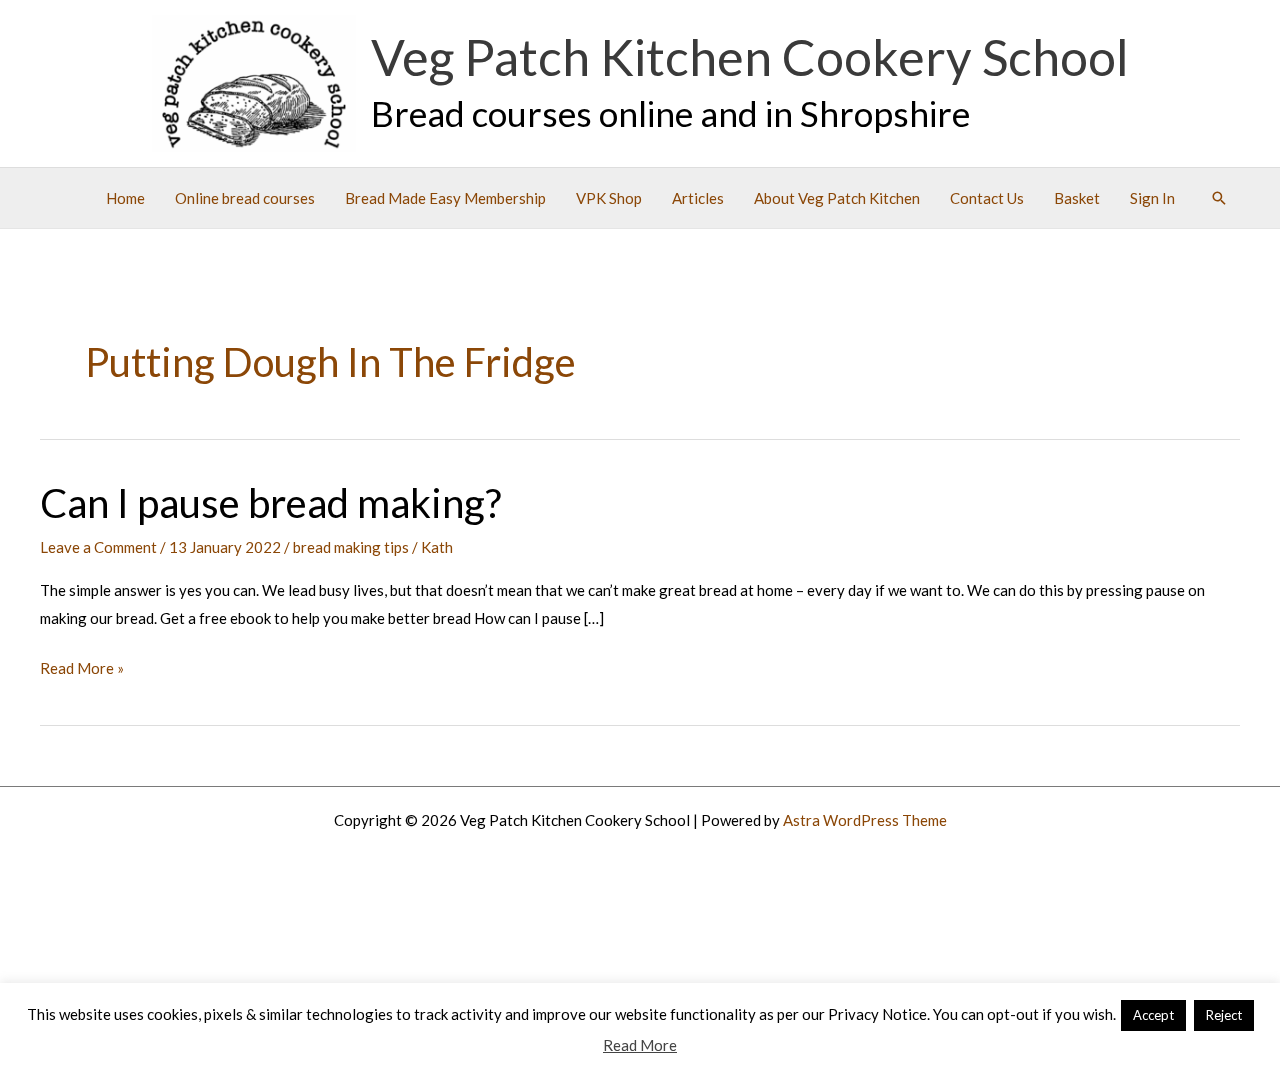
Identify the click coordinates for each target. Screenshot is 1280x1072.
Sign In (1152, 198)
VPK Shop (609, 198)
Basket (1077, 198)
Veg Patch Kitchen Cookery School (750, 57)
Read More (640, 1045)
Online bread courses (245, 198)
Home (125, 198)
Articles (698, 198)
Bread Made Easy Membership (445, 198)
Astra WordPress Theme (865, 820)
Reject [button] (1224, 1015)
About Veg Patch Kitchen (837, 198)
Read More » (82, 670)
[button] (1219, 198)
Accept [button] (1153, 1015)
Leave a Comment (98, 547)
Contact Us (987, 198)
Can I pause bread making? (270, 503)
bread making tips (351, 547)
